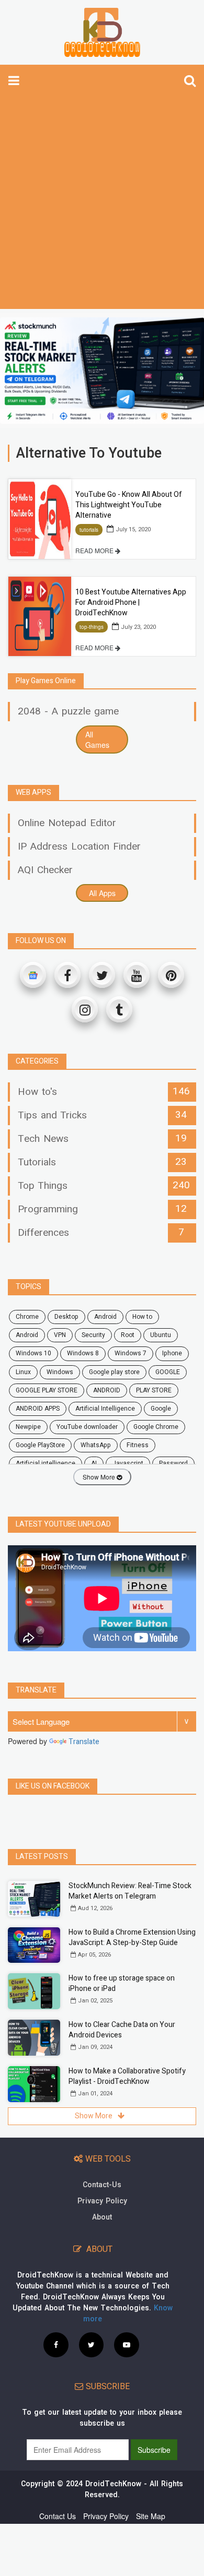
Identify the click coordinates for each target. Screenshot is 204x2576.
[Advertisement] (102, 202)
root (128, 1335)
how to (142, 1317)
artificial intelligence (46, 1463)
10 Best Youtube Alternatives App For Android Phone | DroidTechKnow (131, 603)
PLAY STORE (154, 1390)
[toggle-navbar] (14, 80)
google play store (114, 1372)
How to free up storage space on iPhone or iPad (122, 1983)
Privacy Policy (102, 2201)
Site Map (151, 2516)
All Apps (102, 893)
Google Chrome (156, 1427)
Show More (100, 1477)
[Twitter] (102, 975)
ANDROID (107, 1390)
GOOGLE (168, 1372)
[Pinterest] (171, 975)
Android (27, 1335)
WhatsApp (96, 1445)
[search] (190, 80)
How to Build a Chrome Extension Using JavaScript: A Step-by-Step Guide (132, 1937)
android (105, 1317)
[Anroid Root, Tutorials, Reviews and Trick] (102, 32)
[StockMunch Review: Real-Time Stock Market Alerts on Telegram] (34, 1899)
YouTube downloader (87, 1427)
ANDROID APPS (38, 1409)
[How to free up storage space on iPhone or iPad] (34, 1991)
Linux (23, 1372)
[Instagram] (85, 1009)
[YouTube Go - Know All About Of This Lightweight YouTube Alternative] (40, 519)
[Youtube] (137, 975)
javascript (128, 1463)
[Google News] (33, 975)
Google (161, 1409)
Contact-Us (102, 2185)
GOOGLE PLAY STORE (47, 1390)
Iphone (172, 1353)
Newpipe (28, 1427)
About (102, 2217)
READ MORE (95, 550)
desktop (66, 1317)
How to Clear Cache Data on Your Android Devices (122, 2030)
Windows (60, 1372)
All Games (97, 740)
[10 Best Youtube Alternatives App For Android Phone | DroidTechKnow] (40, 616)
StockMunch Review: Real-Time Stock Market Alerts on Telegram (130, 1891)
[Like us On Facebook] (56, 2344)
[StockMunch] (102, 371)
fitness (138, 1445)
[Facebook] (67, 975)
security (93, 1335)
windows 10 (33, 1353)
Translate (84, 1742)
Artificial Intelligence (105, 1409)
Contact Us (58, 2516)
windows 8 (83, 1353)
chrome (27, 1317)
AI (94, 1463)
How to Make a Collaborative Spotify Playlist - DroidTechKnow (127, 2076)
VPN (60, 1335)
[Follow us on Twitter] (91, 2344)
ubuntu (161, 1335)
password (173, 1463)
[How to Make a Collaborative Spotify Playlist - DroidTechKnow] (34, 2084)
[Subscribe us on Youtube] (127, 2344)
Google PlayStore (40, 1445)
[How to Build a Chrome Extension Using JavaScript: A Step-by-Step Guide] (34, 1945)
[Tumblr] (119, 1009)
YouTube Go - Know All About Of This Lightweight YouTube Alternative (129, 505)
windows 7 (131, 1353)
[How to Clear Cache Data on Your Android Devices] (34, 2038)
